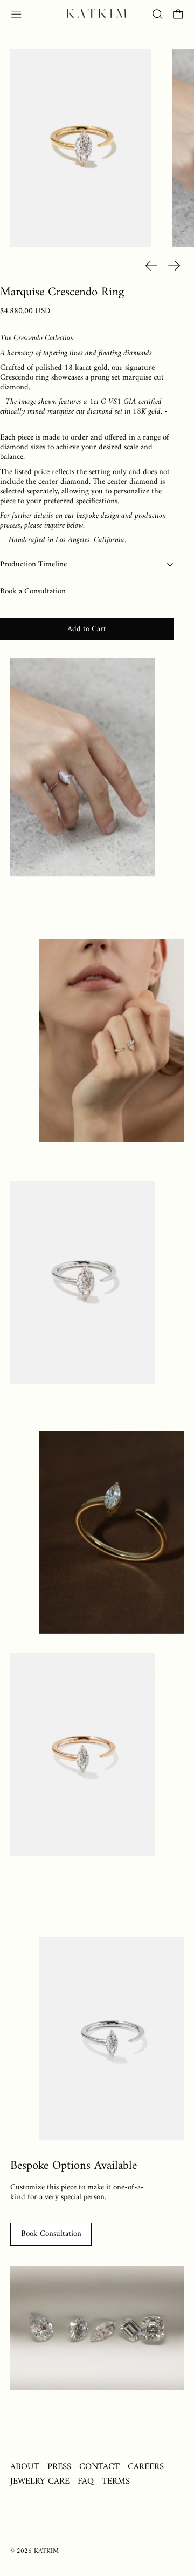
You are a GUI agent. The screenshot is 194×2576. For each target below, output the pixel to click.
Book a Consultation (33, 591)
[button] (158, 14)
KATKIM (46, 2551)
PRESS (59, 2467)
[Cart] (178, 14)
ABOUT (25, 2467)
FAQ (86, 2481)
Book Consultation (51, 2234)
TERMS (116, 2481)
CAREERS (146, 2467)
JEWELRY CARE (40, 2481)
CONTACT (99, 2467)
